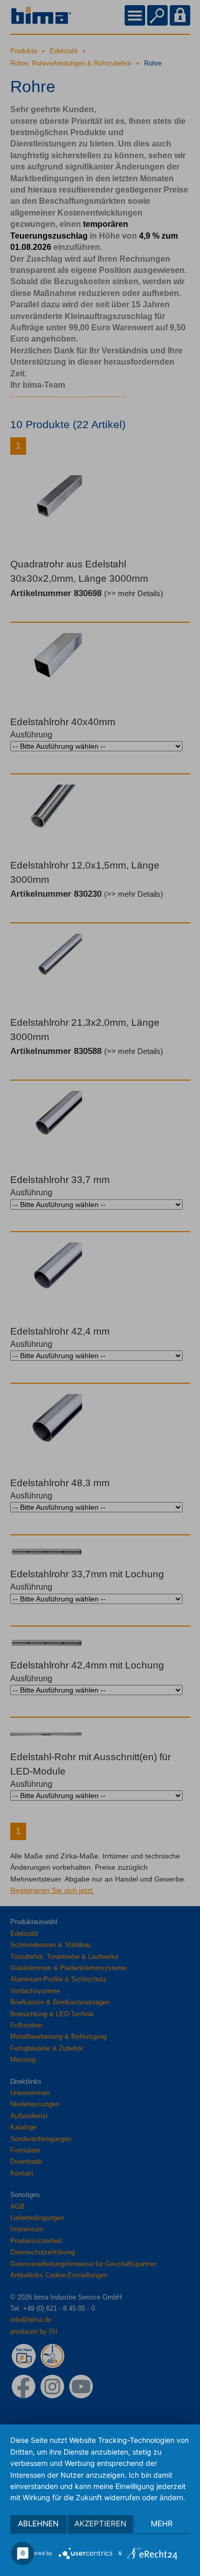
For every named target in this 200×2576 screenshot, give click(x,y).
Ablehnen (38, 2524)
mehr (162, 2524)
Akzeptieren (100, 2524)
